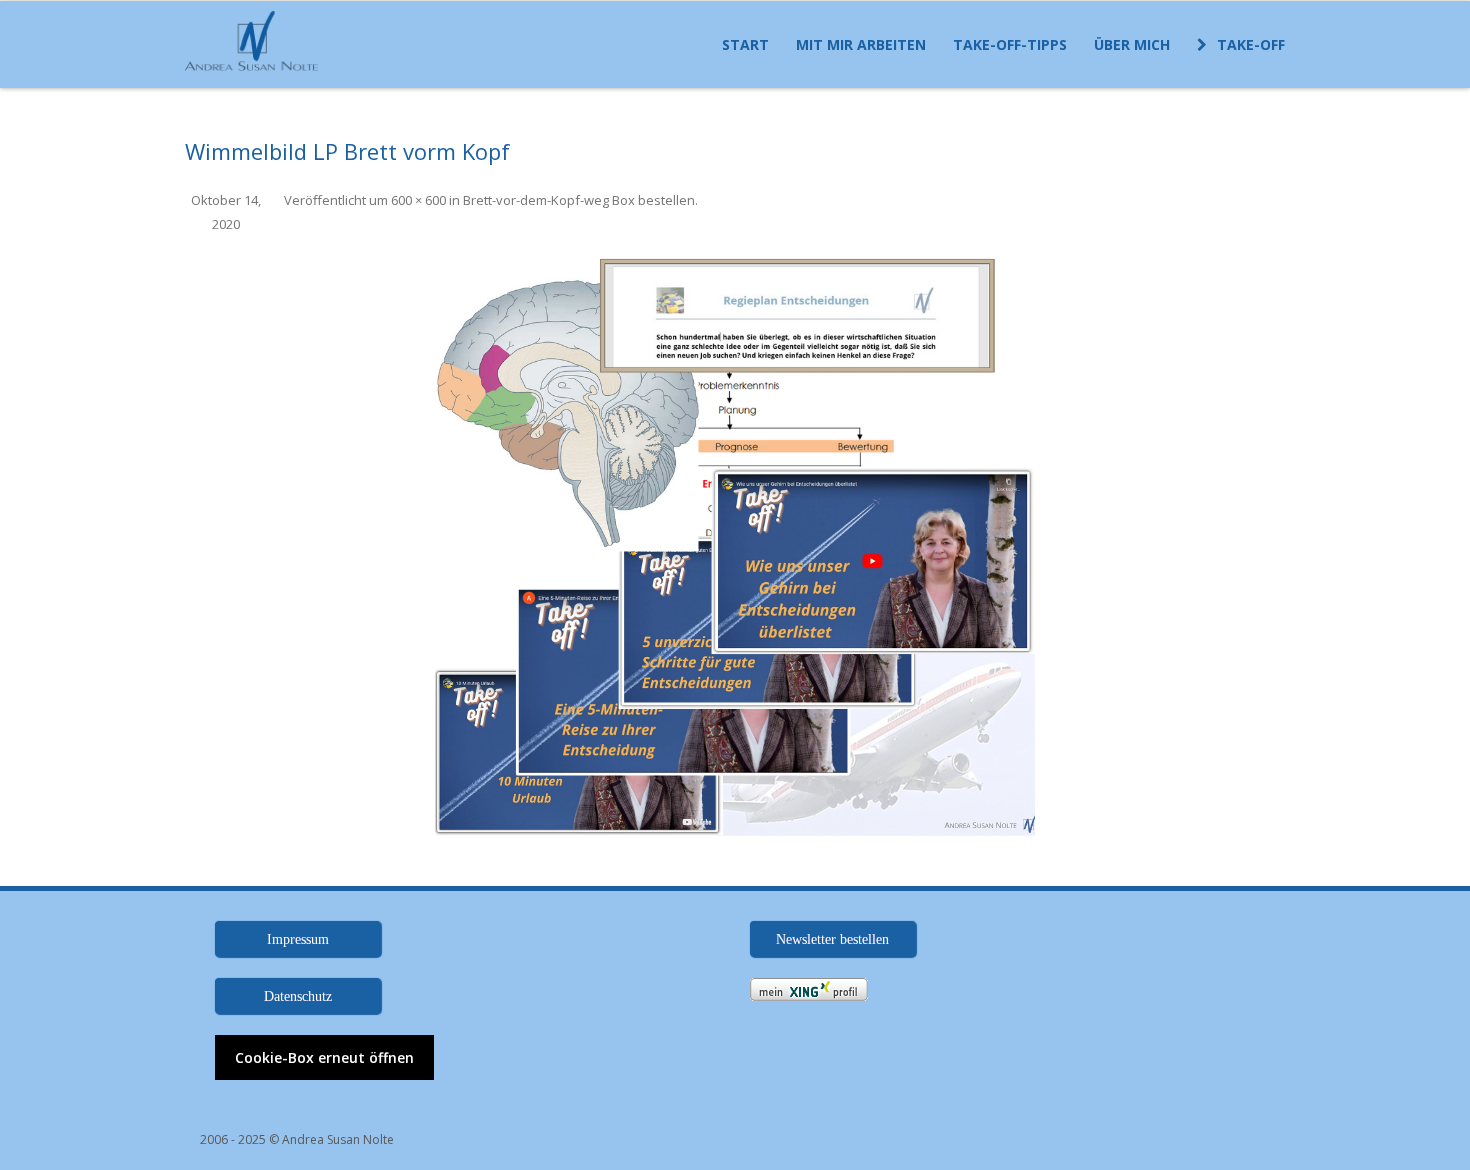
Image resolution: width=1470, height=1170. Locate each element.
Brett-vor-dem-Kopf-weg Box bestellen (579, 200)
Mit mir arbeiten (861, 44)
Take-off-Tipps (1010, 44)
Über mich (1132, 44)
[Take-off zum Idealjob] (256, 42)
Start (745, 44)
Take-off (1251, 44)
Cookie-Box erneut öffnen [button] (324, 1057)
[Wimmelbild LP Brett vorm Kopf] (735, 536)
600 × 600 (418, 200)
